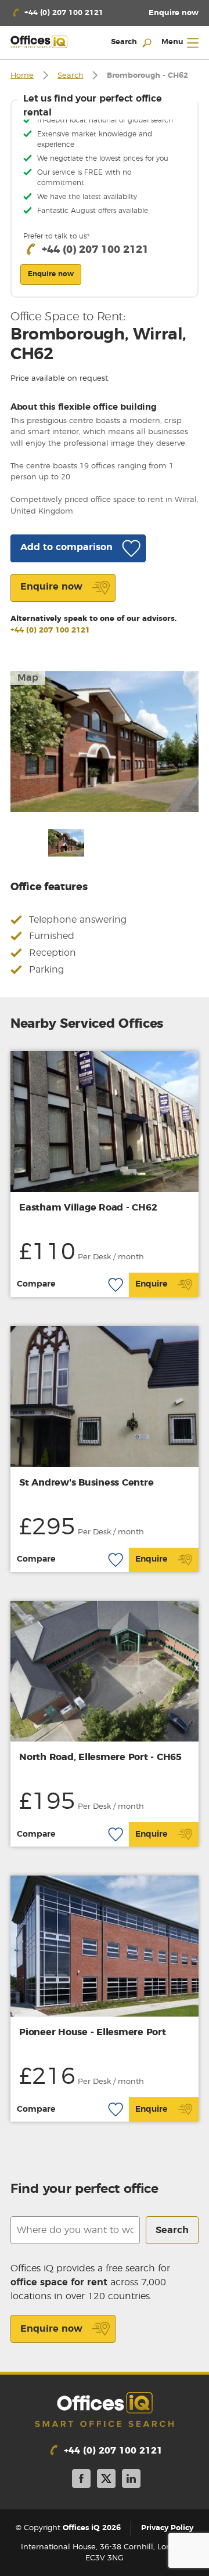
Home (22, 76)
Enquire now (51, 2329)
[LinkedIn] (131, 2481)
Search (71, 76)
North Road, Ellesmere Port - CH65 (100, 1757)
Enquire (151, 1284)
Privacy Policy (167, 2528)
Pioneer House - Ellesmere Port (93, 2032)
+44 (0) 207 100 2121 (50, 631)
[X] (106, 2481)
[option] (105, 741)
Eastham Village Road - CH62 (88, 1208)
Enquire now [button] (51, 274)
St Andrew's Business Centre (86, 1483)
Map (28, 678)
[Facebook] (81, 2481)
